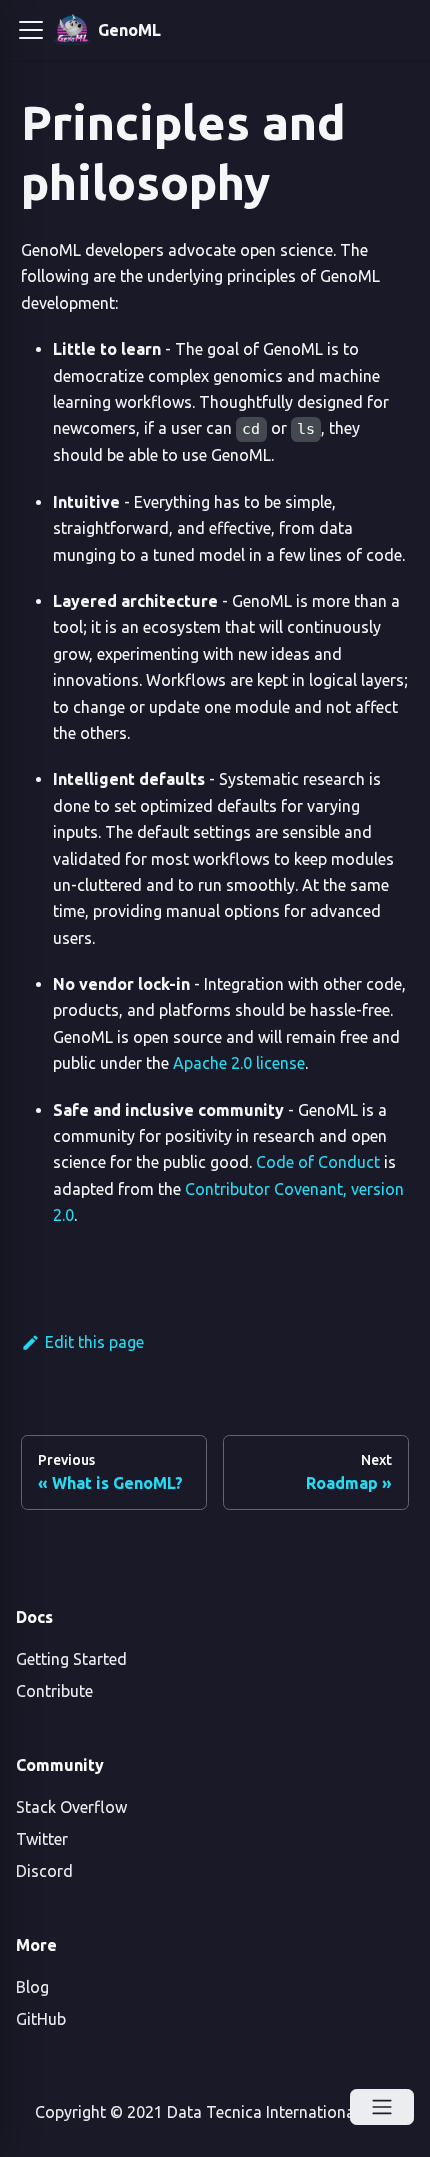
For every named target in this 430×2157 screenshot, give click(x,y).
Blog (32, 1987)
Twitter (42, 1839)
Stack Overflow (71, 1807)
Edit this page (94, 1342)
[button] (31, 30)
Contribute (54, 1691)
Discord (44, 1871)
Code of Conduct (318, 1162)
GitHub (41, 2019)
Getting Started (71, 1659)
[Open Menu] (382, 2107)
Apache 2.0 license (239, 1063)
